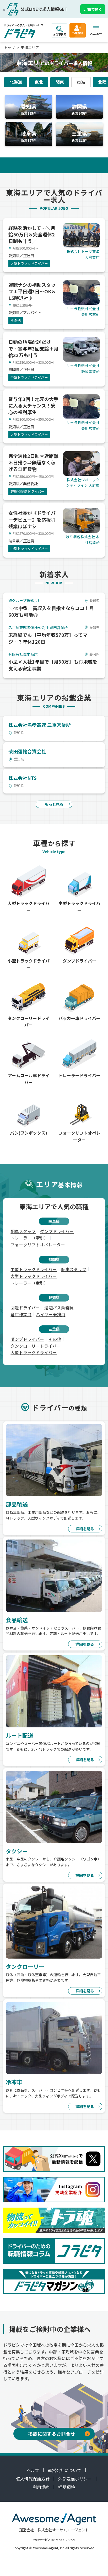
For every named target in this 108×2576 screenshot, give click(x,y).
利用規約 (41, 2487)
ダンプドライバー (57, 1231)
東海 (81, 82)
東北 (39, 82)
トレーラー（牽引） (29, 1238)
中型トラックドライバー (34, 1269)
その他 (55, 1339)
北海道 (16, 82)
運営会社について (64, 2470)
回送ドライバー (25, 1308)
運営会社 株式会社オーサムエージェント (54, 2530)
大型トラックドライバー (34, 1276)
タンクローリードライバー (36, 1346)
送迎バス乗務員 (59, 1308)
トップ (9, 47)
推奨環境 (67, 2487)
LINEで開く (93, 9)
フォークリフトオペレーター (38, 1245)
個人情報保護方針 (33, 2479)
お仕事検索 (60, 34)
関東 (60, 82)
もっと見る (54, 804)
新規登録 (78, 33)
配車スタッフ (23, 1231)
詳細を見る (85, 1529)
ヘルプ (33, 2470)
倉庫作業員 (21, 1314)
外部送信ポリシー (75, 2479)
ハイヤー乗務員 (51, 1314)
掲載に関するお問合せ (52, 2434)
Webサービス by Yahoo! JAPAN (54, 2540)
